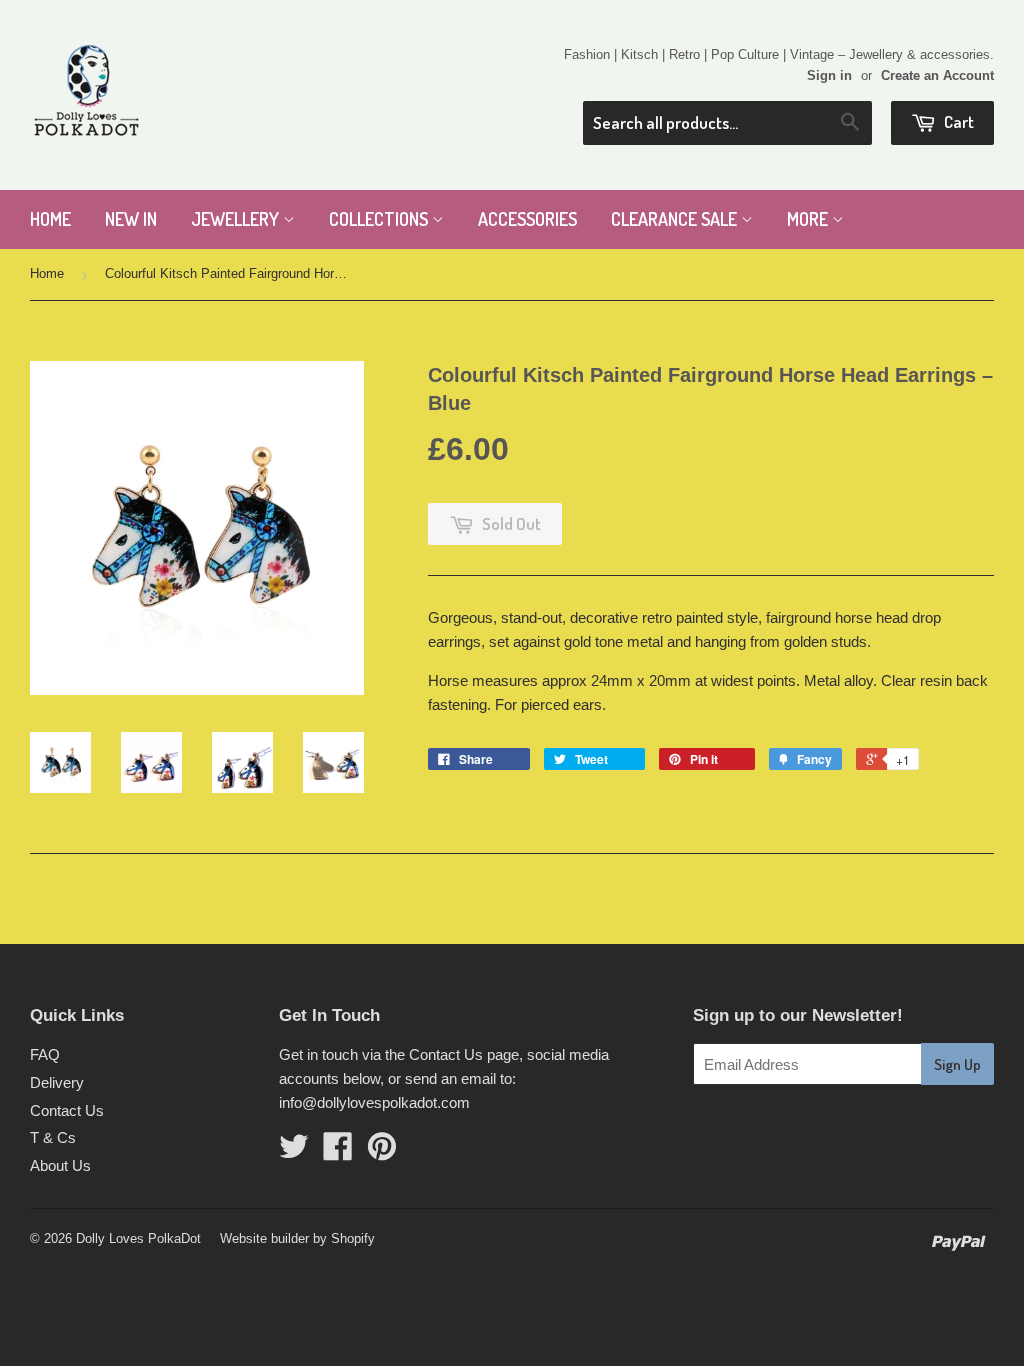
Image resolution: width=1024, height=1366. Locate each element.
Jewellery (237, 219)
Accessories (527, 219)
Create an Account (937, 75)
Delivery (57, 1082)
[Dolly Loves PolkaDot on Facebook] (338, 1152)
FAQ (45, 1054)
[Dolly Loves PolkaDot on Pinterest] (382, 1152)
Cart (957, 121)
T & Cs (53, 1137)
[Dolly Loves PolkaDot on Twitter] (294, 1152)
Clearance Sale (676, 219)
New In (131, 219)
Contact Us (67, 1110)
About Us (60, 1165)
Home (50, 219)
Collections (380, 219)
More (809, 219)
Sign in (829, 75)
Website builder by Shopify (297, 1238)
